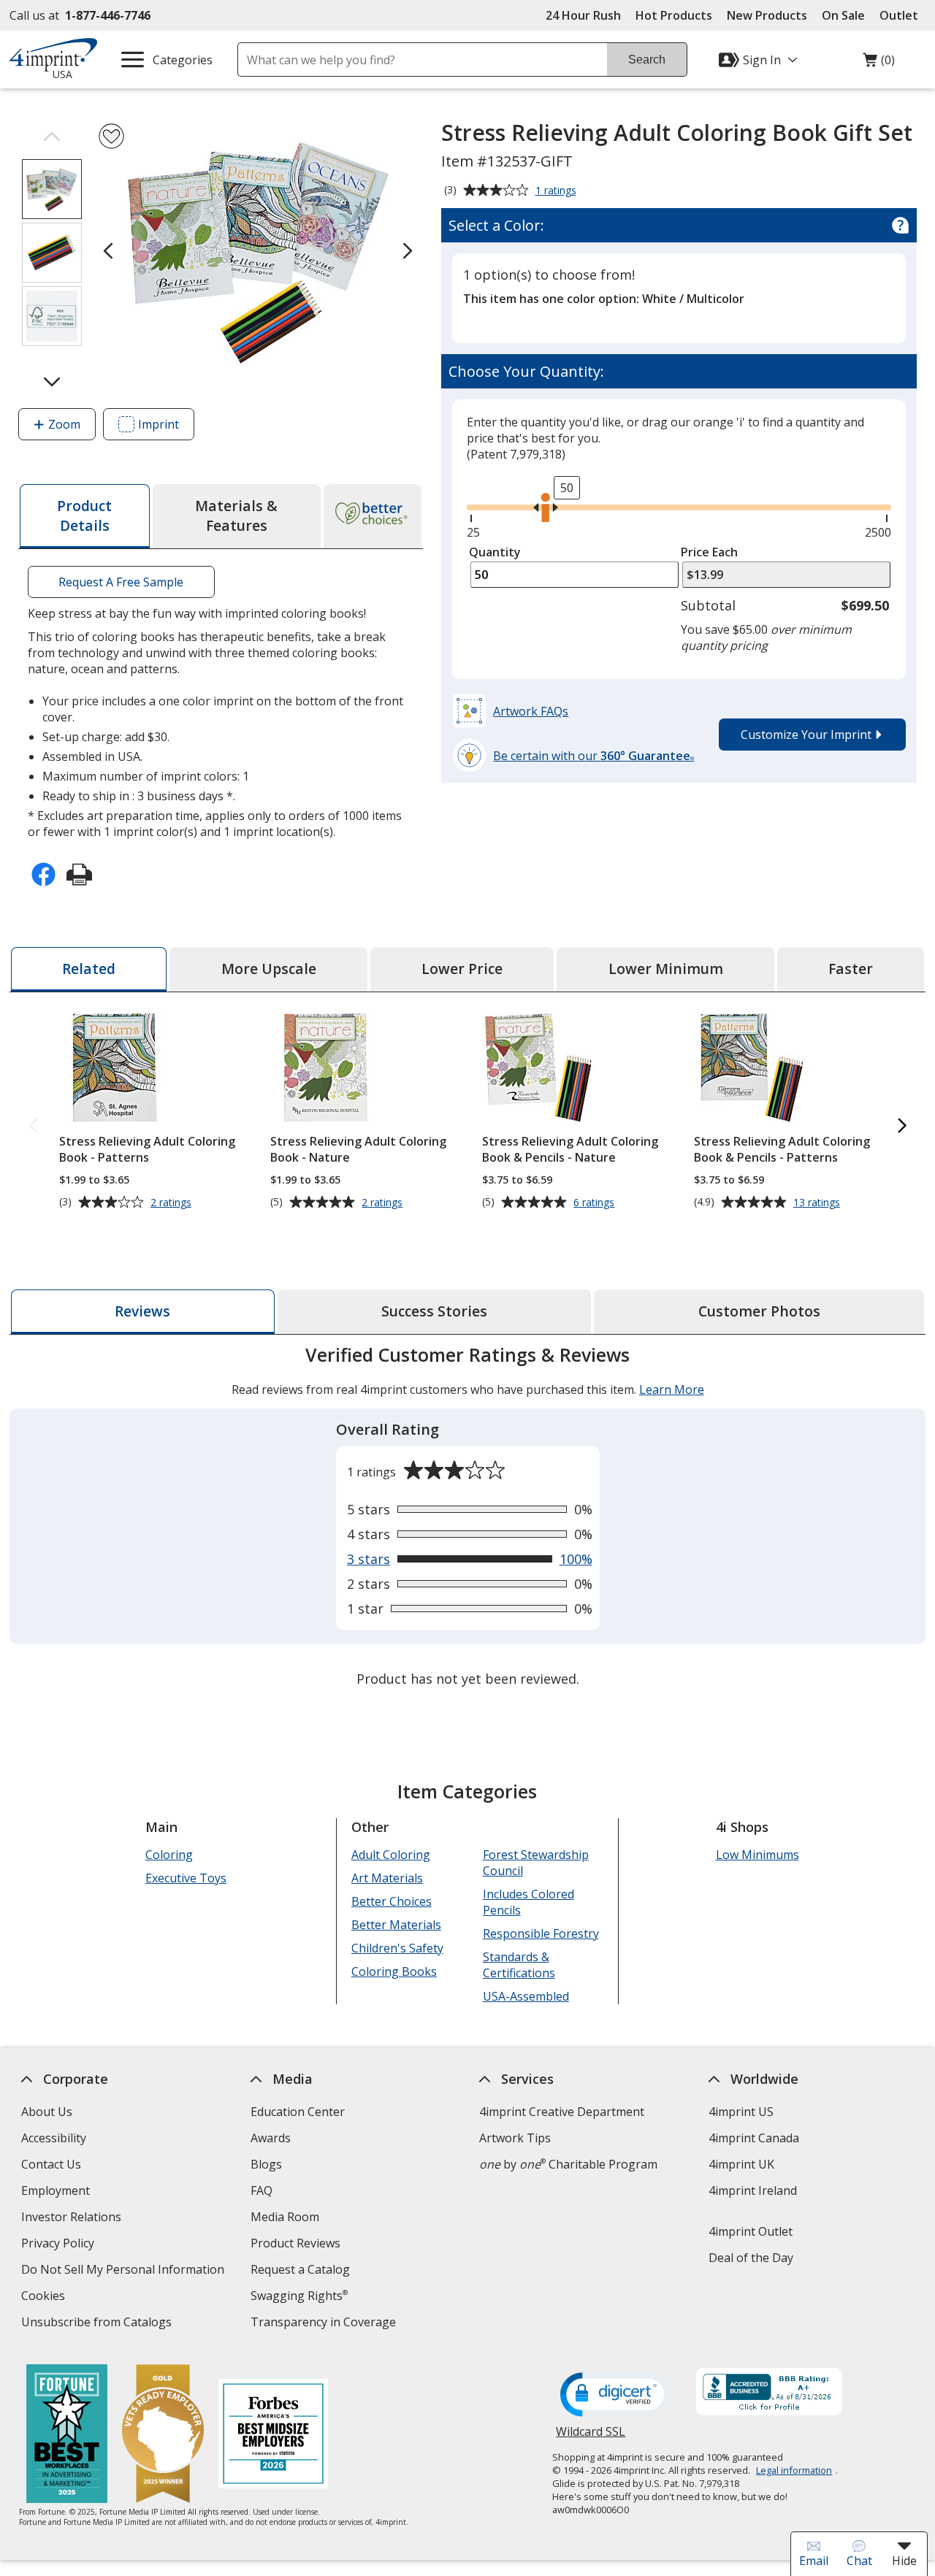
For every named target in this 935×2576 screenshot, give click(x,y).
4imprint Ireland (753, 2190)
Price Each (709, 552)
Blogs (266, 2164)
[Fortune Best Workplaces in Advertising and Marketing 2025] (66, 2435)
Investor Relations (73, 2219)
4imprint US (741, 2112)
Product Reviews (295, 2243)
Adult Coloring (391, 1855)
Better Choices (392, 1901)
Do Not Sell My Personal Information (125, 2271)
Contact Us (51, 2164)
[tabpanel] (467, 1518)
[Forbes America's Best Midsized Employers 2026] (272, 2435)
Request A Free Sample (122, 582)
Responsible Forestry (540, 1933)
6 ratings (596, 1203)
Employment (56, 2190)
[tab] (84, 516)
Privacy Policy (60, 2245)
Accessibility (54, 2138)
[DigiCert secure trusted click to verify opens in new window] (615, 2396)
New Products (767, 15)
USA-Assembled (525, 1996)
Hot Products (674, 15)
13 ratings (818, 1203)
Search (647, 60)
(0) (879, 64)
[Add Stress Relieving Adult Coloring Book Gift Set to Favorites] (111, 136)
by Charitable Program (568, 2164)
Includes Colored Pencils (528, 1902)
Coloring (169, 1855)
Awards (271, 2138)
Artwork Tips (515, 2138)
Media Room (285, 2217)
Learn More (671, 1389)
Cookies (45, 2297)
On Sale (843, 15)
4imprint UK (741, 2164)
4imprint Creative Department (562, 2112)
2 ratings (173, 1203)
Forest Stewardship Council (535, 1863)
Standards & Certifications (518, 1965)
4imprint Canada (754, 2138)
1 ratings (558, 191)
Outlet (902, 15)
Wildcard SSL (591, 2437)
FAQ (262, 2190)
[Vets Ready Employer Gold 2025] (162, 2435)
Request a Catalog (300, 2269)
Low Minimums (757, 1855)
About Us (47, 2112)
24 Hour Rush (583, 15)
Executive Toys (186, 1878)
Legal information (794, 2470)
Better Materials (396, 1925)
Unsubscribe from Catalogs (98, 2324)
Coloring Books (394, 1971)
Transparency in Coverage (325, 2324)
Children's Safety (397, 1948)
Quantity (495, 552)
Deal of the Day (751, 2258)
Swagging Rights (299, 2296)
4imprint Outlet (751, 2231)
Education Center (298, 2112)
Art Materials (387, 1878)
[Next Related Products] (901, 1126)
